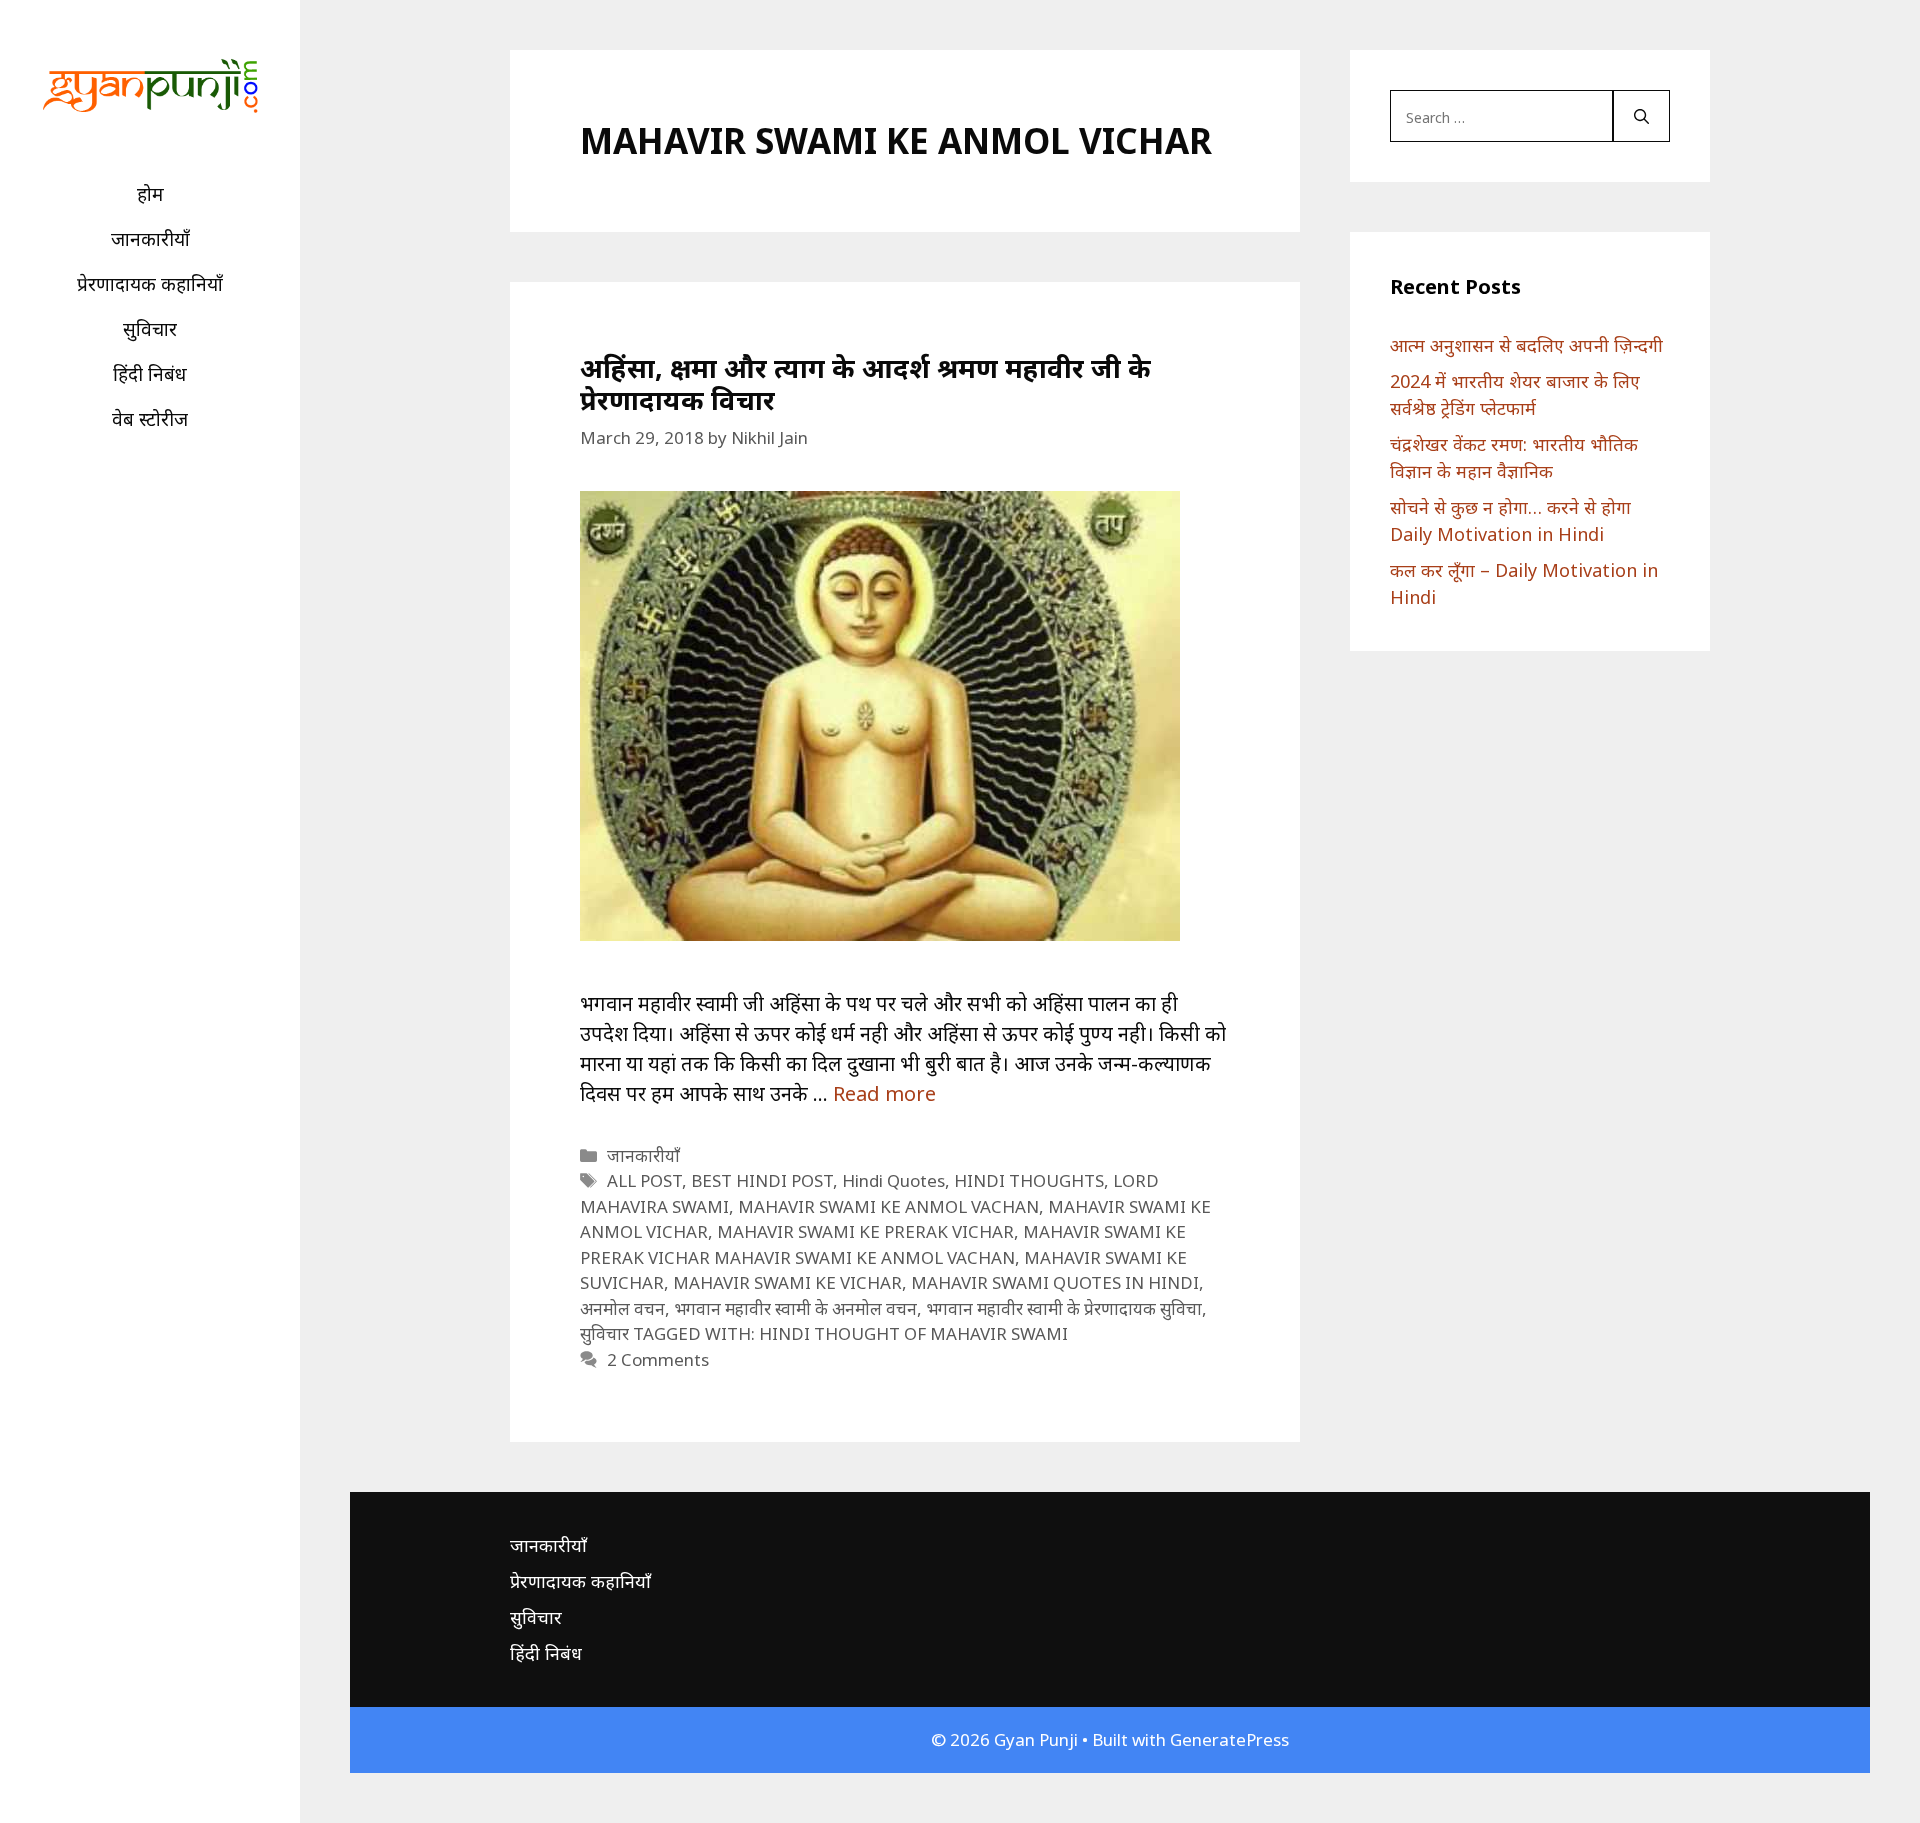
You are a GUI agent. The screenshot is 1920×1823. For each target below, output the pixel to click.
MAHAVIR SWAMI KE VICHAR (787, 1282)
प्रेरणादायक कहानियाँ (150, 284)
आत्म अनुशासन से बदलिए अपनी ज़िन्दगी (1526, 345)
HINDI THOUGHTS (1029, 1180)
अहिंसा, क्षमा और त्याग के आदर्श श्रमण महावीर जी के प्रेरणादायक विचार (865, 383)
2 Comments (658, 1359)
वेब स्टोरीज (150, 419)
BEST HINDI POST (762, 1180)
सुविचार (150, 329)
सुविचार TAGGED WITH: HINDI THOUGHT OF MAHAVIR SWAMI (824, 1333)
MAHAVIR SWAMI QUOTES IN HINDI (1055, 1282)
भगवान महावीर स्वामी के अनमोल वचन (795, 1308)
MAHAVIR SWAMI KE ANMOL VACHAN (888, 1206)
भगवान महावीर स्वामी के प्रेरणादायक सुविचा (1064, 1308)
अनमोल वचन (622, 1308)
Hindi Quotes (893, 1180)
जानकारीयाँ (150, 239)
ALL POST (644, 1180)
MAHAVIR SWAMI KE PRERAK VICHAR (865, 1231)
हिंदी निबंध (150, 374)
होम (150, 194)
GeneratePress (1229, 1739)
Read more (884, 1093)
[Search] (1641, 116)
